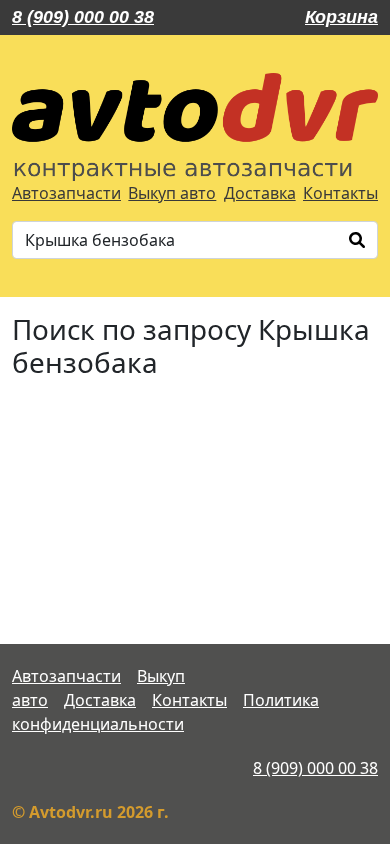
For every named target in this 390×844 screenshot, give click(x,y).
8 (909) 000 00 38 (83, 17)
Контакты (340, 193)
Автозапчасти (66, 193)
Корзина (341, 17)
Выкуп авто (172, 193)
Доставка (260, 193)
